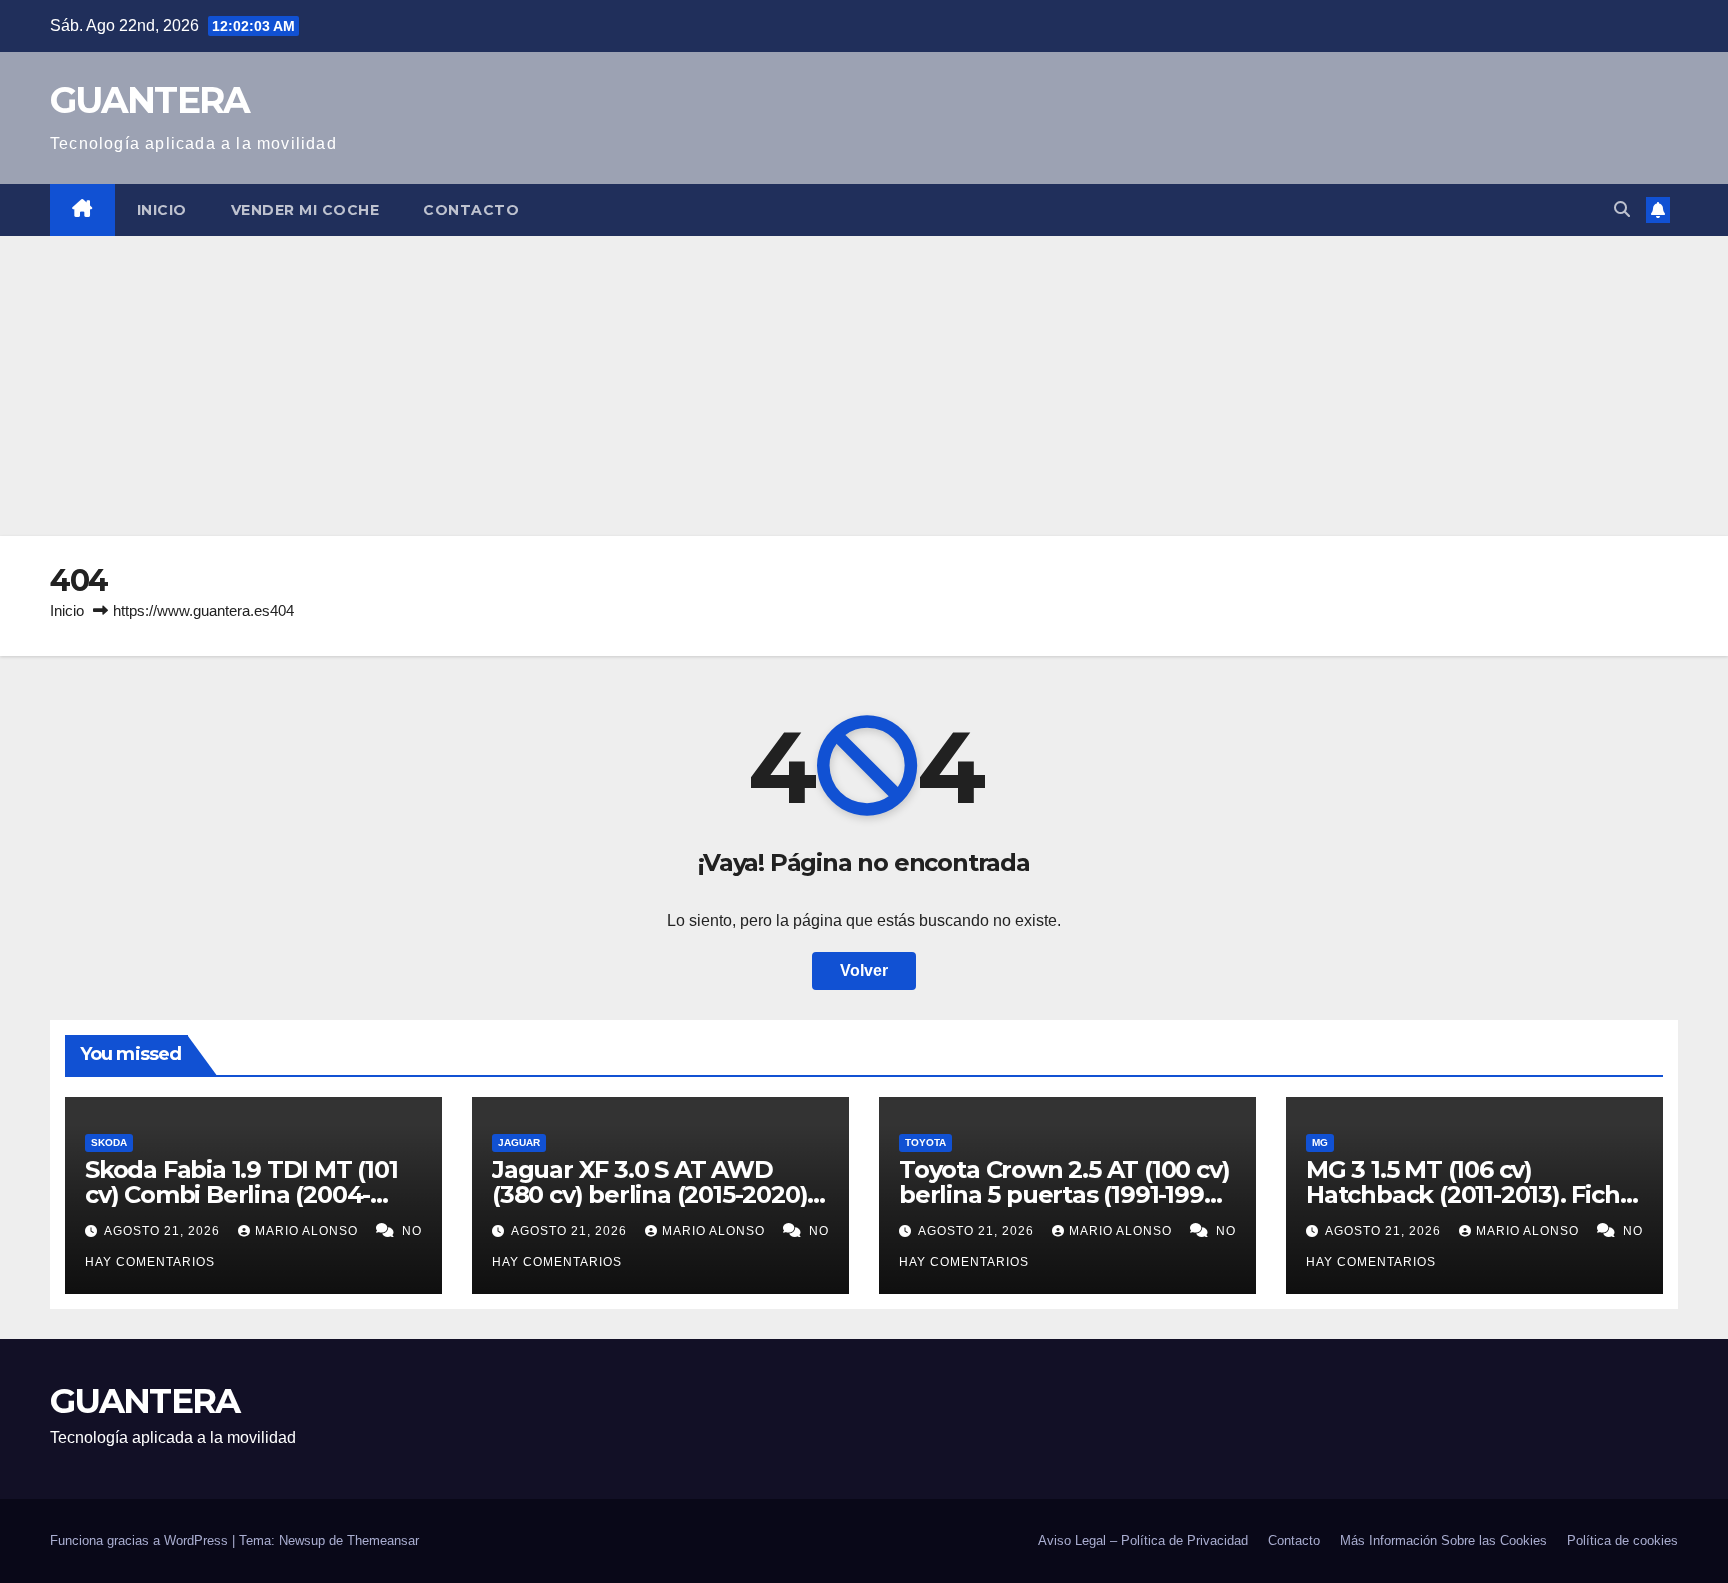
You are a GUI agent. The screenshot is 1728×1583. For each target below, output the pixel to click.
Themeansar (383, 1540)
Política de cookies (1622, 1540)
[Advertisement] (864, 386)
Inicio (162, 210)
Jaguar (519, 1142)
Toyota (925, 1142)
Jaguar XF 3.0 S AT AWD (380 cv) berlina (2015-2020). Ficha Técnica (652, 1194)
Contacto (471, 210)
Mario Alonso (308, 1231)
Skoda (109, 1142)
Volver (864, 970)
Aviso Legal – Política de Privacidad (1143, 1540)
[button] (1622, 209)
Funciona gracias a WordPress (141, 1540)
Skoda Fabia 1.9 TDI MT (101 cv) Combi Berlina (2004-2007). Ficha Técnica (241, 1194)
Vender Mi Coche (305, 210)
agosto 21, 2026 (164, 1231)
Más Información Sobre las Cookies (1443, 1540)
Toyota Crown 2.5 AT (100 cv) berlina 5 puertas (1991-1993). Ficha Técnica (1065, 1194)
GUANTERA (149, 100)
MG (1320, 1142)
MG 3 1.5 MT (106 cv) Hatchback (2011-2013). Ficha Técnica (1469, 1194)
